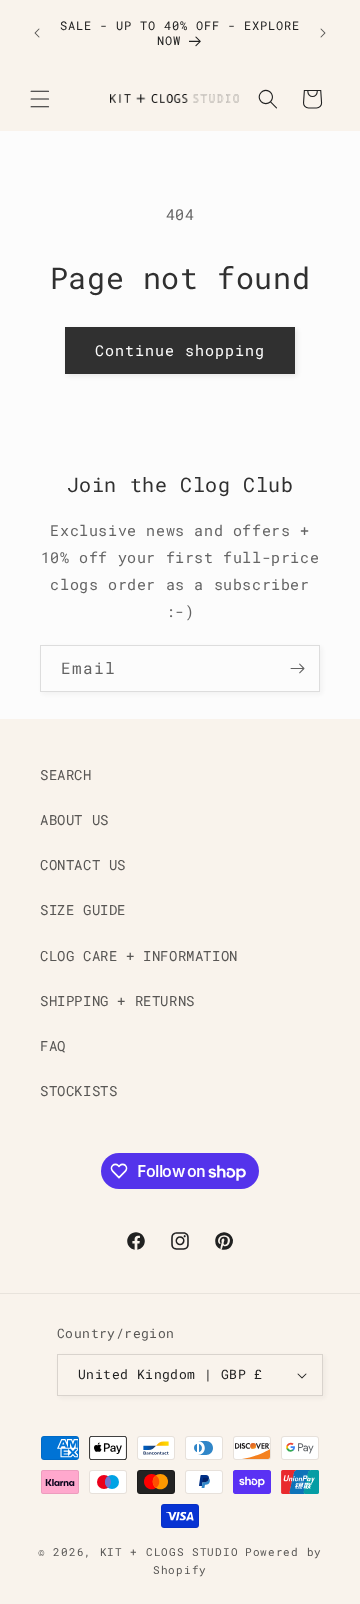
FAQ (53, 1045)
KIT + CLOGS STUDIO (169, 1551)
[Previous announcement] (37, 33)
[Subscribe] (297, 668)
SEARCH (66, 774)
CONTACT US (83, 864)
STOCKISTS (78, 1090)
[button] (40, 99)
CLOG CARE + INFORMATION (139, 955)
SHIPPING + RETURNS (117, 1000)
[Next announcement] (323, 33)
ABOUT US (74, 819)
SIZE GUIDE (83, 909)
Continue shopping (180, 350)
